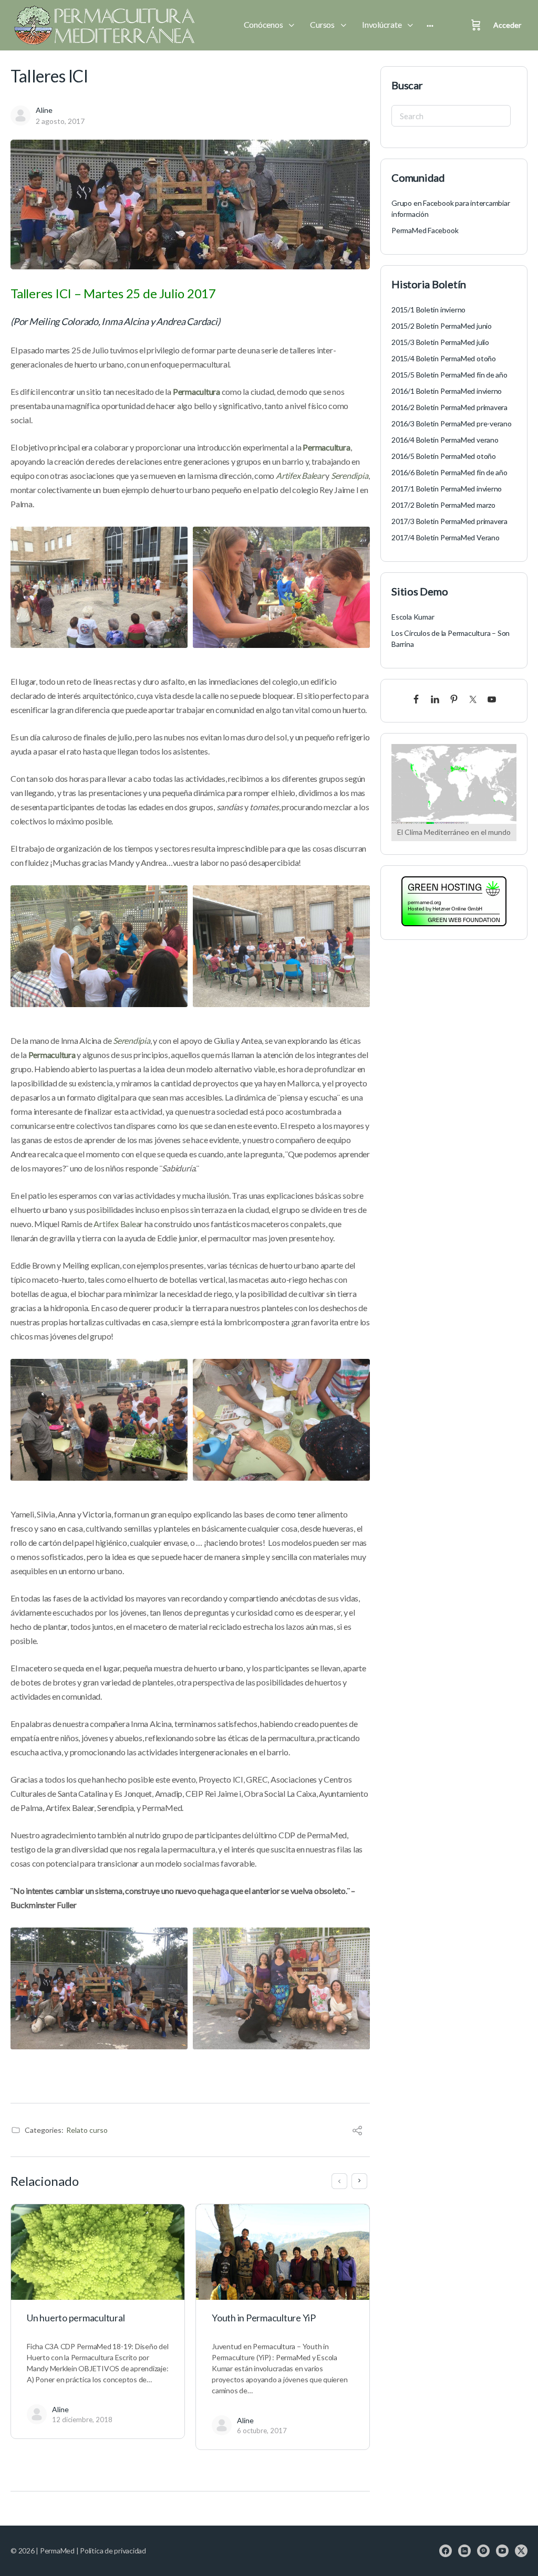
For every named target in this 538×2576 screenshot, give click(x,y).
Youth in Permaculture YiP (264, 2318)
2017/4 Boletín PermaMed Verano (446, 537)
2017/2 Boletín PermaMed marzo (443, 505)
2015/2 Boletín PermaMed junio (442, 326)
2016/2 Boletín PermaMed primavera (449, 407)
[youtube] (502, 2551)
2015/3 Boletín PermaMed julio (440, 342)
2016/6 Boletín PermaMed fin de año (449, 472)
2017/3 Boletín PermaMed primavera (449, 521)
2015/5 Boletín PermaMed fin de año (449, 375)
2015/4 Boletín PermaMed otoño (444, 358)
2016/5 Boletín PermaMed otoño (444, 456)
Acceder (507, 25)
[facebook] (446, 2551)
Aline (44, 110)
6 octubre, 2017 (262, 2431)
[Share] (357, 2132)
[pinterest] (483, 2551)
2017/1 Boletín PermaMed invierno (447, 489)
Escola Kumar (413, 617)
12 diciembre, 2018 (82, 2420)
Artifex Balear (118, 1224)
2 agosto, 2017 (60, 121)
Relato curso (87, 2130)
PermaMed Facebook (425, 230)
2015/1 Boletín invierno (428, 310)
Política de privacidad (113, 2551)
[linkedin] (464, 2551)
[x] (521, 2551)
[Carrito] (476, 25)
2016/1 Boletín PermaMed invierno (447, 391)
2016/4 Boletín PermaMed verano (445, 440)
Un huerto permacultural (76, 2318)
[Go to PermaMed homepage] (102, 25)
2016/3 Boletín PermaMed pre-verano (452, 423)
